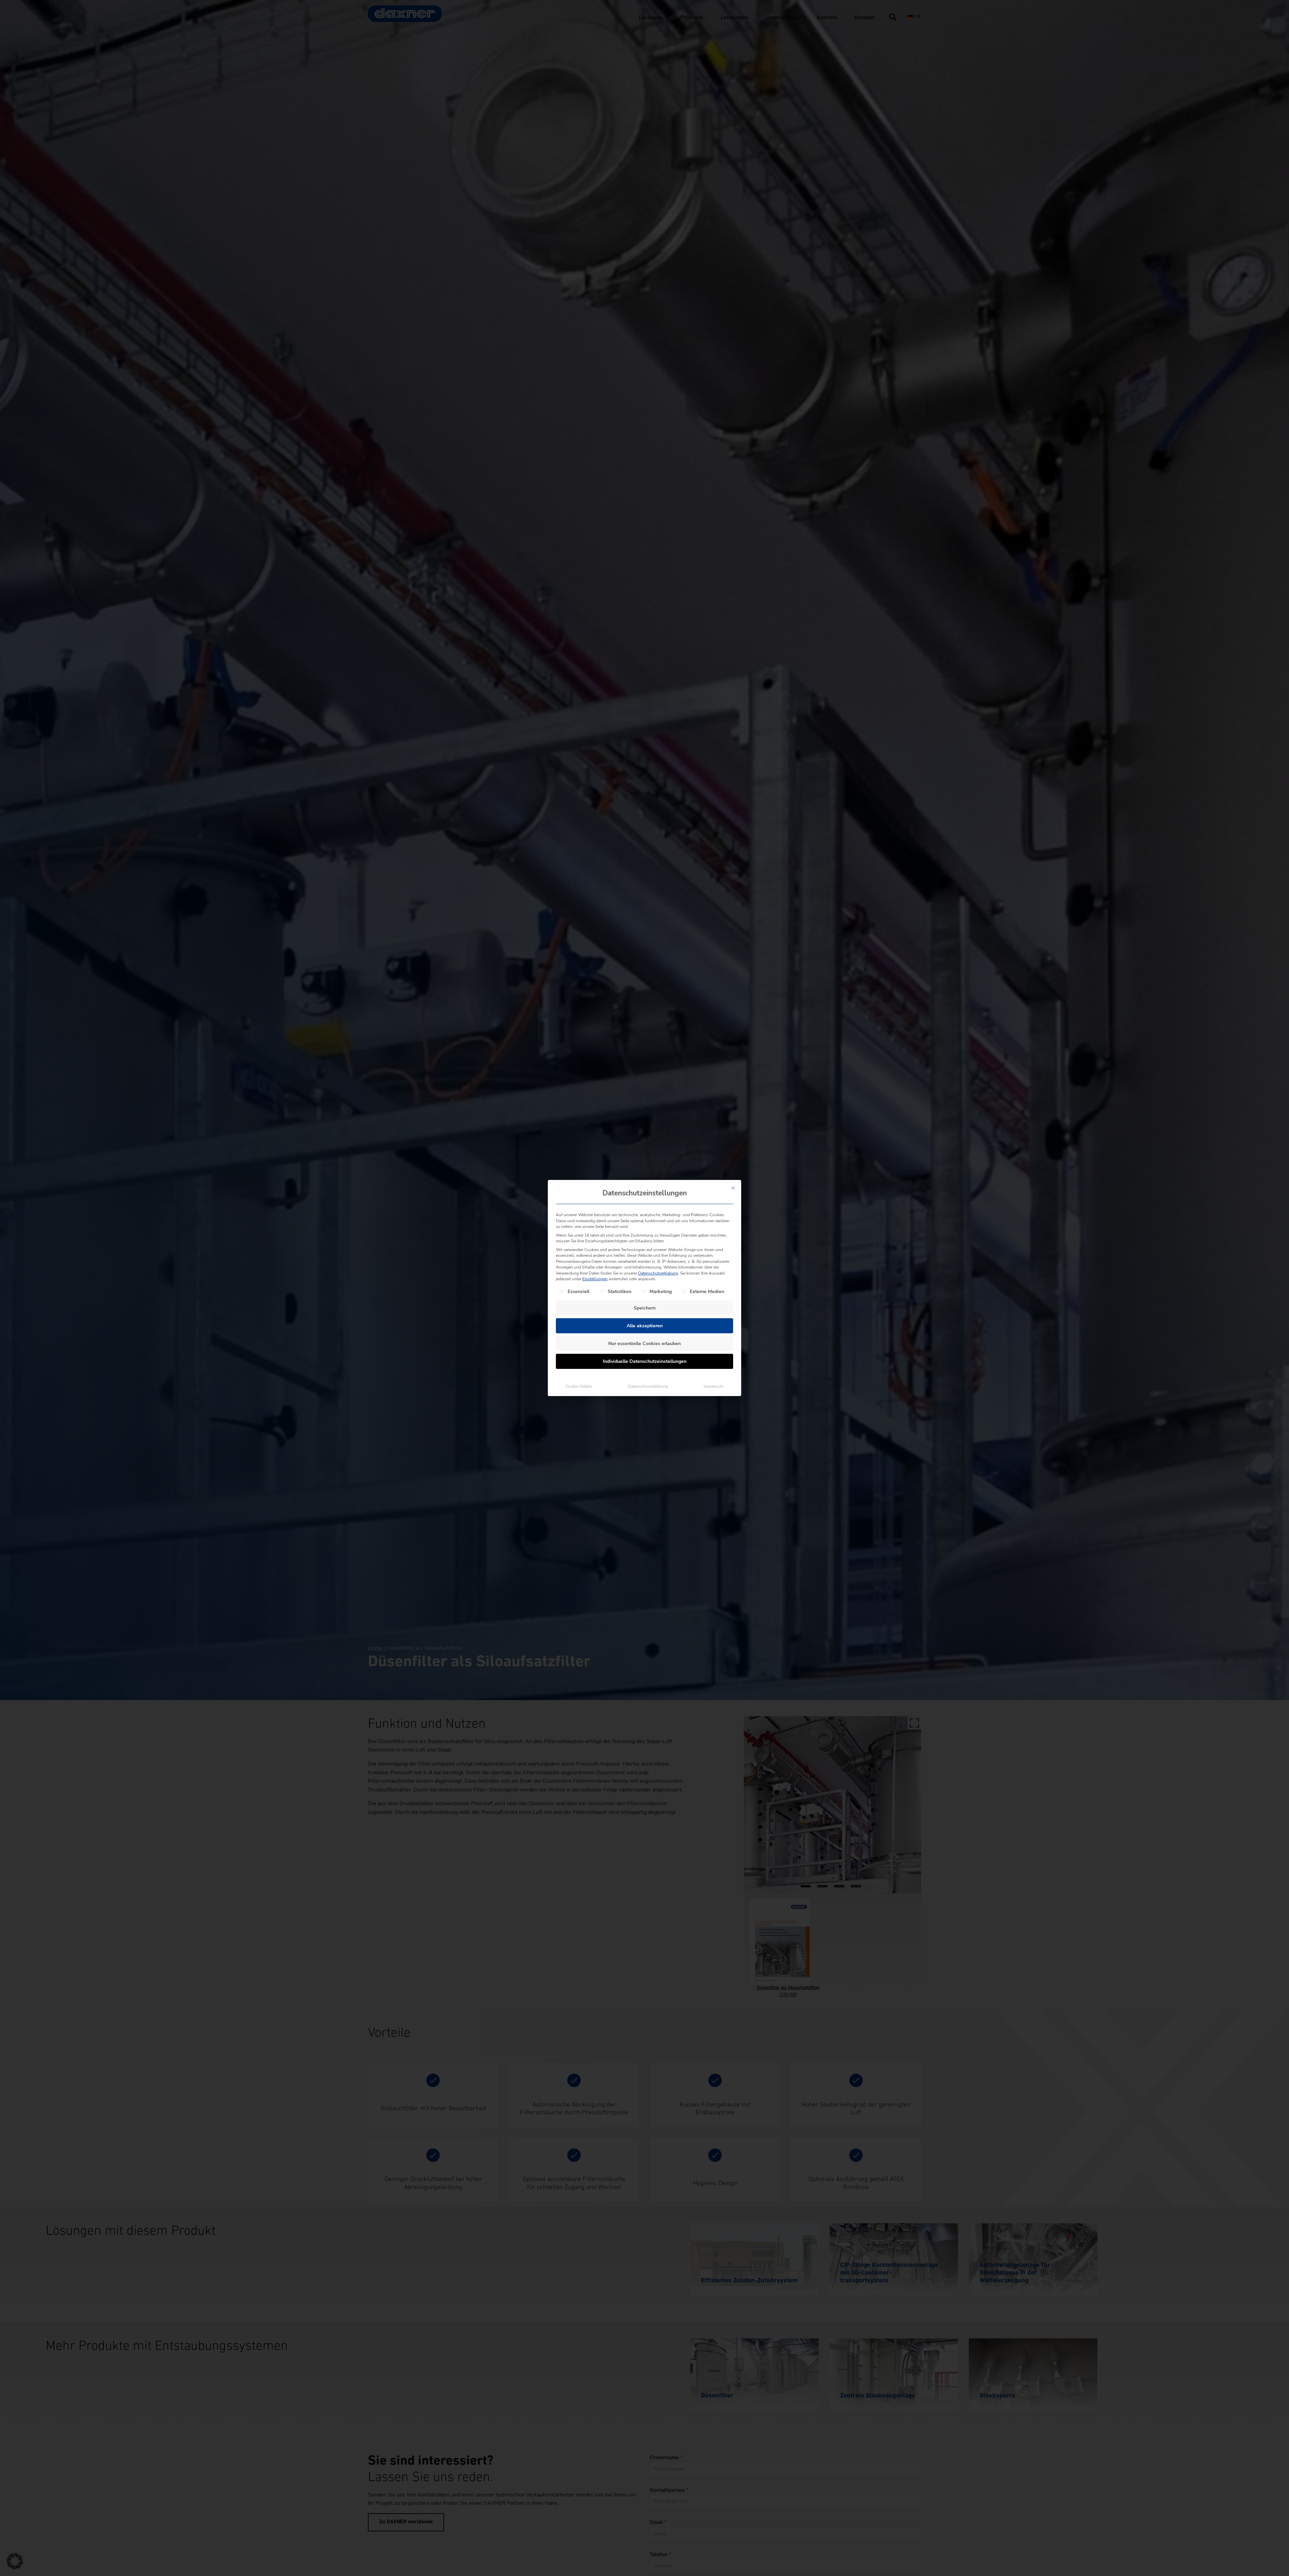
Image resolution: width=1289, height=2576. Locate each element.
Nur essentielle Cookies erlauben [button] (644, 1344)
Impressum (713, 1386)
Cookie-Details (579, 1386)
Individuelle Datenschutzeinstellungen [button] (645, 1361)
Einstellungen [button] (595, 1279)
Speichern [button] (645, 1308)
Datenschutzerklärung (658, 1273)
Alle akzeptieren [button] (645, 1326)
